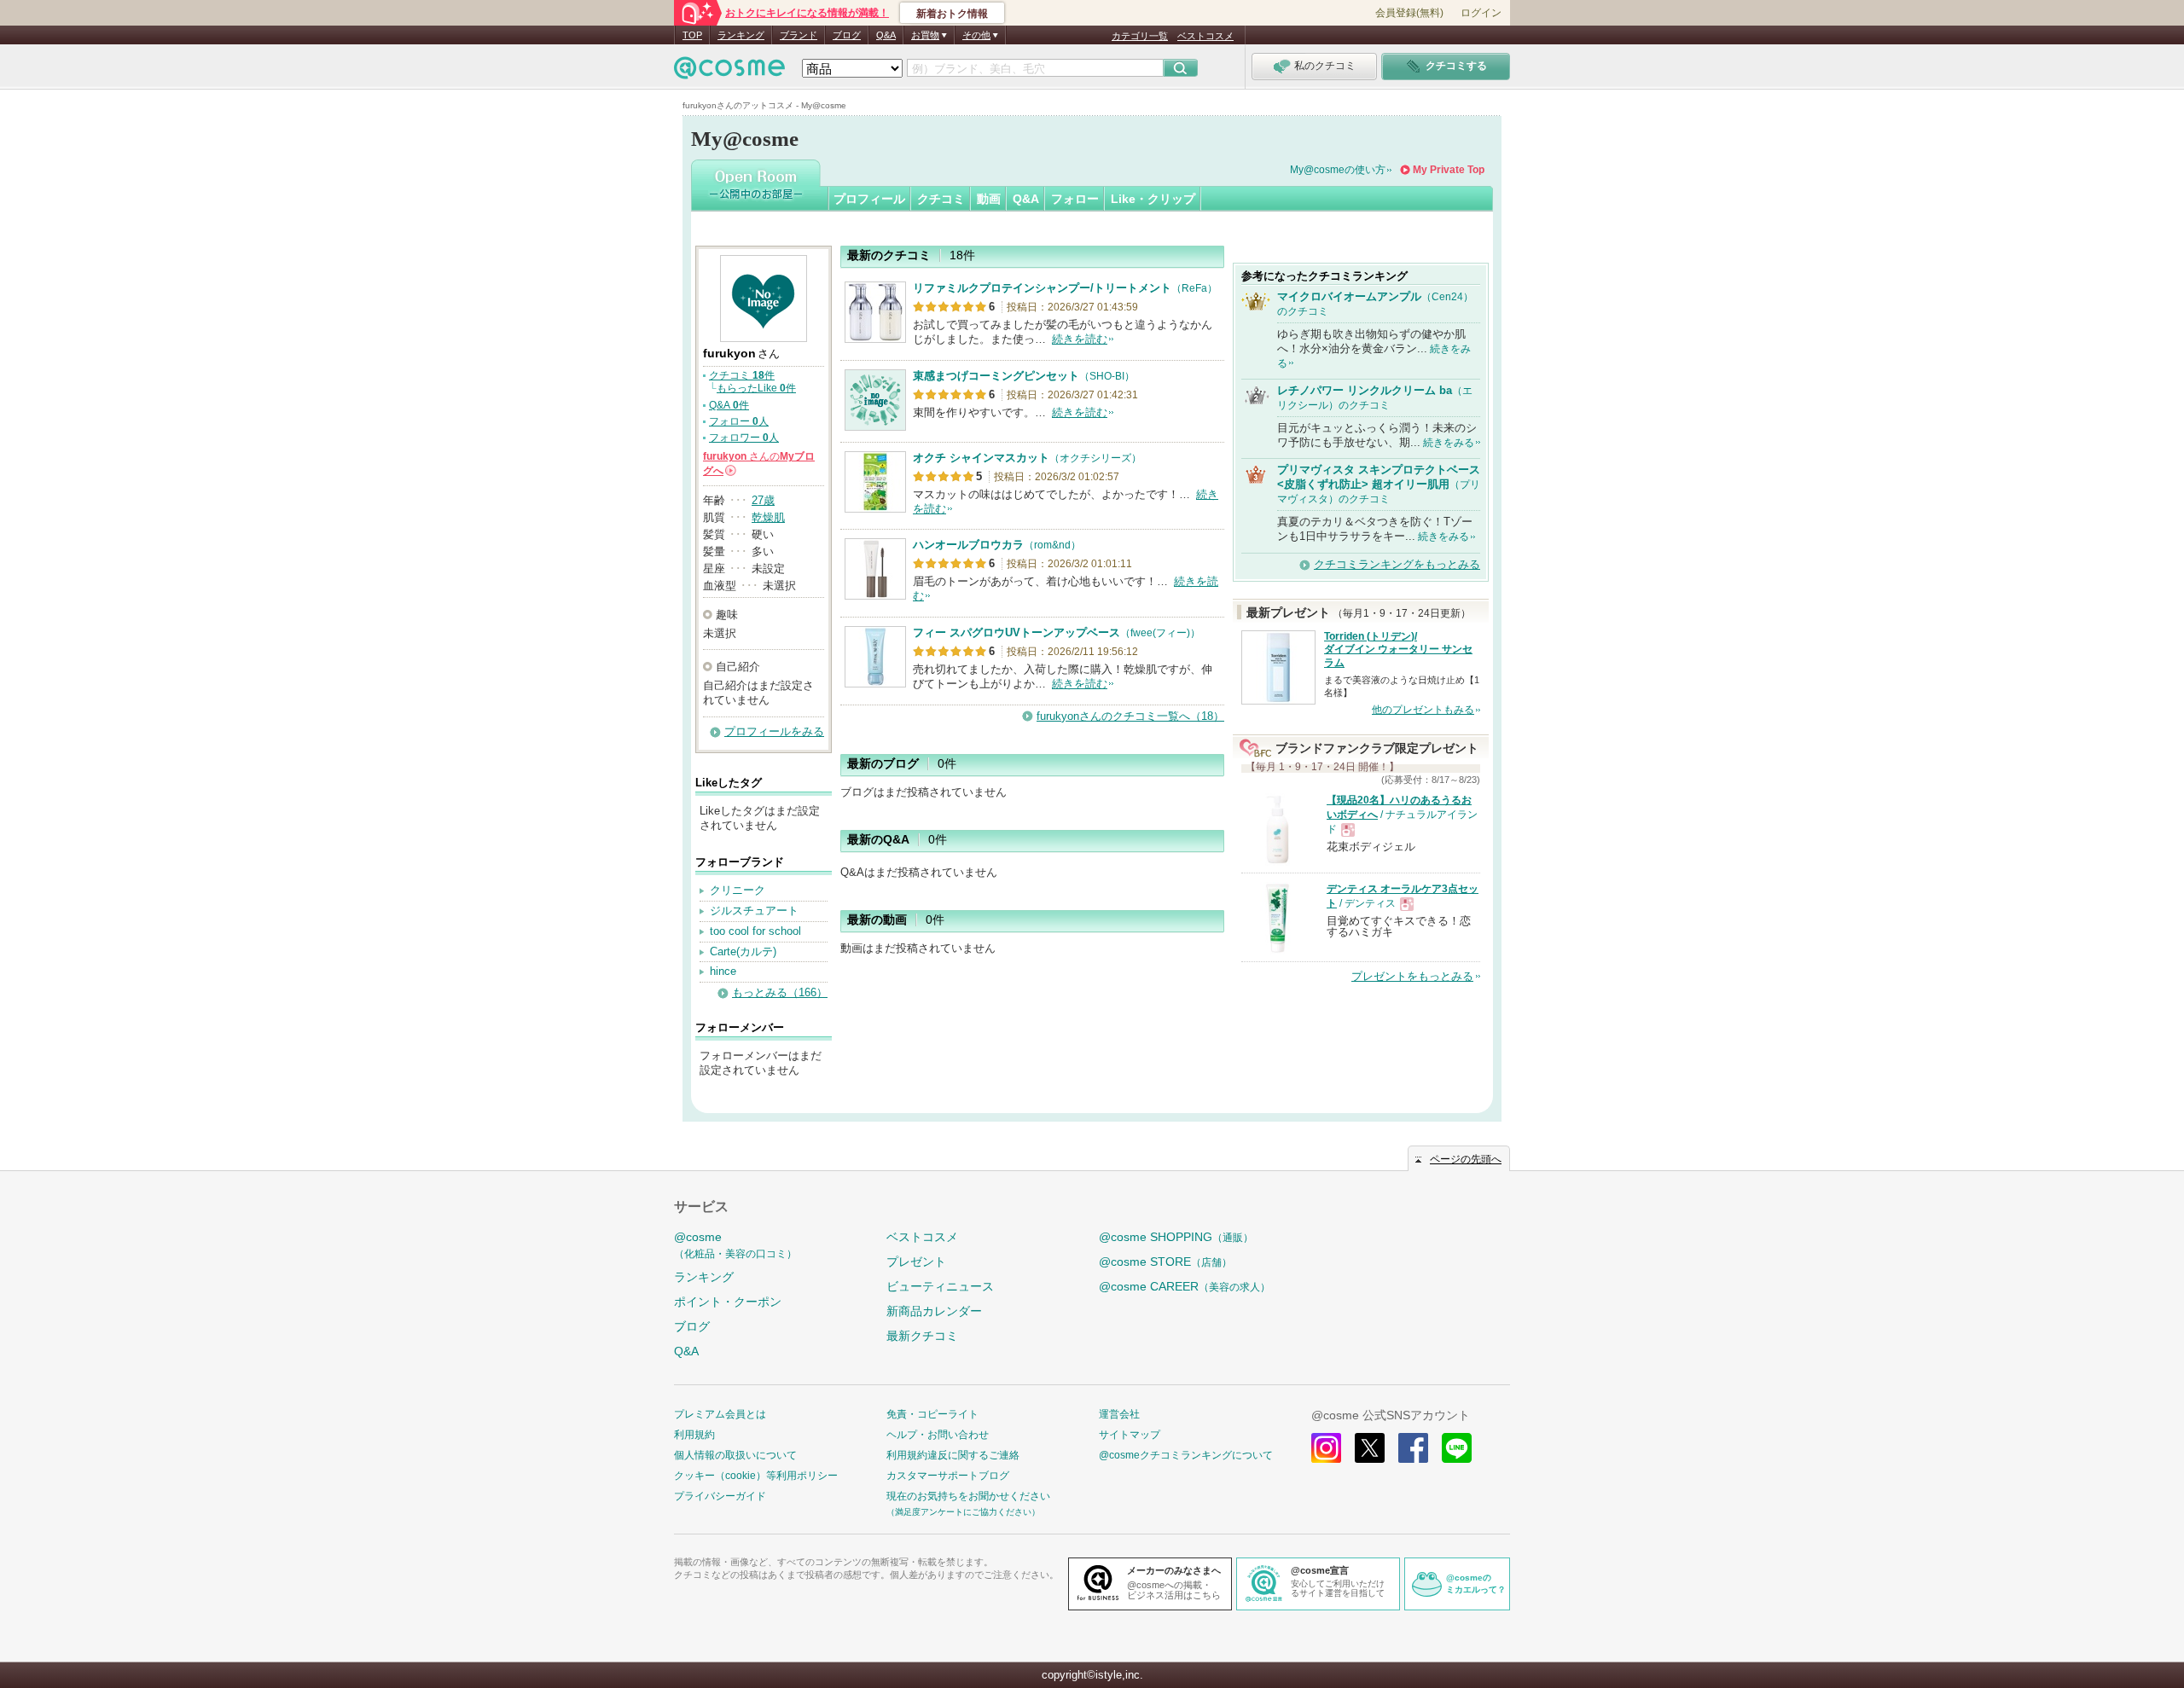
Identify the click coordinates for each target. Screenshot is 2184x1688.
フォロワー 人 (744, 438)
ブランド (799, 35)
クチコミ (941, 199)
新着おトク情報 (952, 14)
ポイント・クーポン (728, 1302)
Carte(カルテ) (743, 951)
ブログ (847, 35)
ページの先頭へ (1466, 1159)
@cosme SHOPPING (1176, 1237)
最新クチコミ (922, 1336)
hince (723, 971)
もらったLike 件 (756, 388)
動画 (989, 199)
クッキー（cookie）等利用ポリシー (756, 1476)
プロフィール (869, 199)
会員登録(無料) (1409, 13)
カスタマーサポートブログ (948, 1476)
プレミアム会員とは (720, 1414)
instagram (1326, 1448)
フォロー (1075, 199)
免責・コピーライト (932, 1414)
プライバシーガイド (720, 1496)
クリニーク (738, 890)
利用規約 (694, 1435)
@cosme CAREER (1185, 1286)
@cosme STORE (1165, 1262)
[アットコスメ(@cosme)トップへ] (729, 72)
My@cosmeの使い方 (1338, 170)
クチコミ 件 (742, 375)
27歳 (763, 500)
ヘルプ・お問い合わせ (938, 1435)
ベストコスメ (1205, 36)
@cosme (735, 1245)
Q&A (886, 35)
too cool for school (755, 931)
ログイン (1481, 13)
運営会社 (1119, 1414)
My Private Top (1449, 170)
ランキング (741, 35)
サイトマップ (1130, 1435)
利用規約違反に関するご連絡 (953, 1455)
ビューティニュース (940, 1286)
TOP (692, 35)
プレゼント (916, 1262)
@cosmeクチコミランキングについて (1186, 1455)
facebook (1413, 1448)
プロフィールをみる (774, 731)
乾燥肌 (768, 517)
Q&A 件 (729, 405)
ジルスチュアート (754, 911)
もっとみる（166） (780, 992)
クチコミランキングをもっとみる (1397, 564)
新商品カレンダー (934, 1311)
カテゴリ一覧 (1140, 36)
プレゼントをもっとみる (1412, 976)
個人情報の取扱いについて (735, 1455)
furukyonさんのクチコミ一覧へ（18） (1130, 716)
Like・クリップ (1153, 199)
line (1457, 1448)
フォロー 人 (739, 421)
